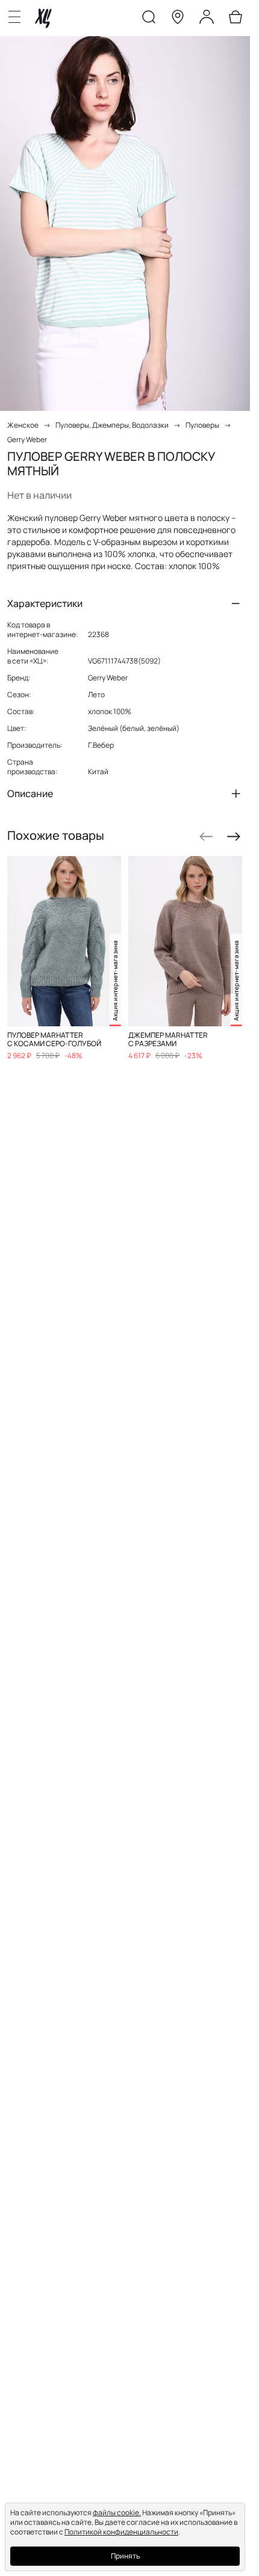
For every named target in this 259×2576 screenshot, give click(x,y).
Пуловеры (202, 425)
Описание (30, 793)
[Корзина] (236, 19)
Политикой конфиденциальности (121, 2532)
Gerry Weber (27, 439)
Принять (125, 2556)
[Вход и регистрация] (207, 19)
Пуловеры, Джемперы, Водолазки (112, 425)
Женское (23, 425)
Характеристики (45, 603)
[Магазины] (178, 19)
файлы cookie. (117, 2513)
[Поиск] (149, 19)
